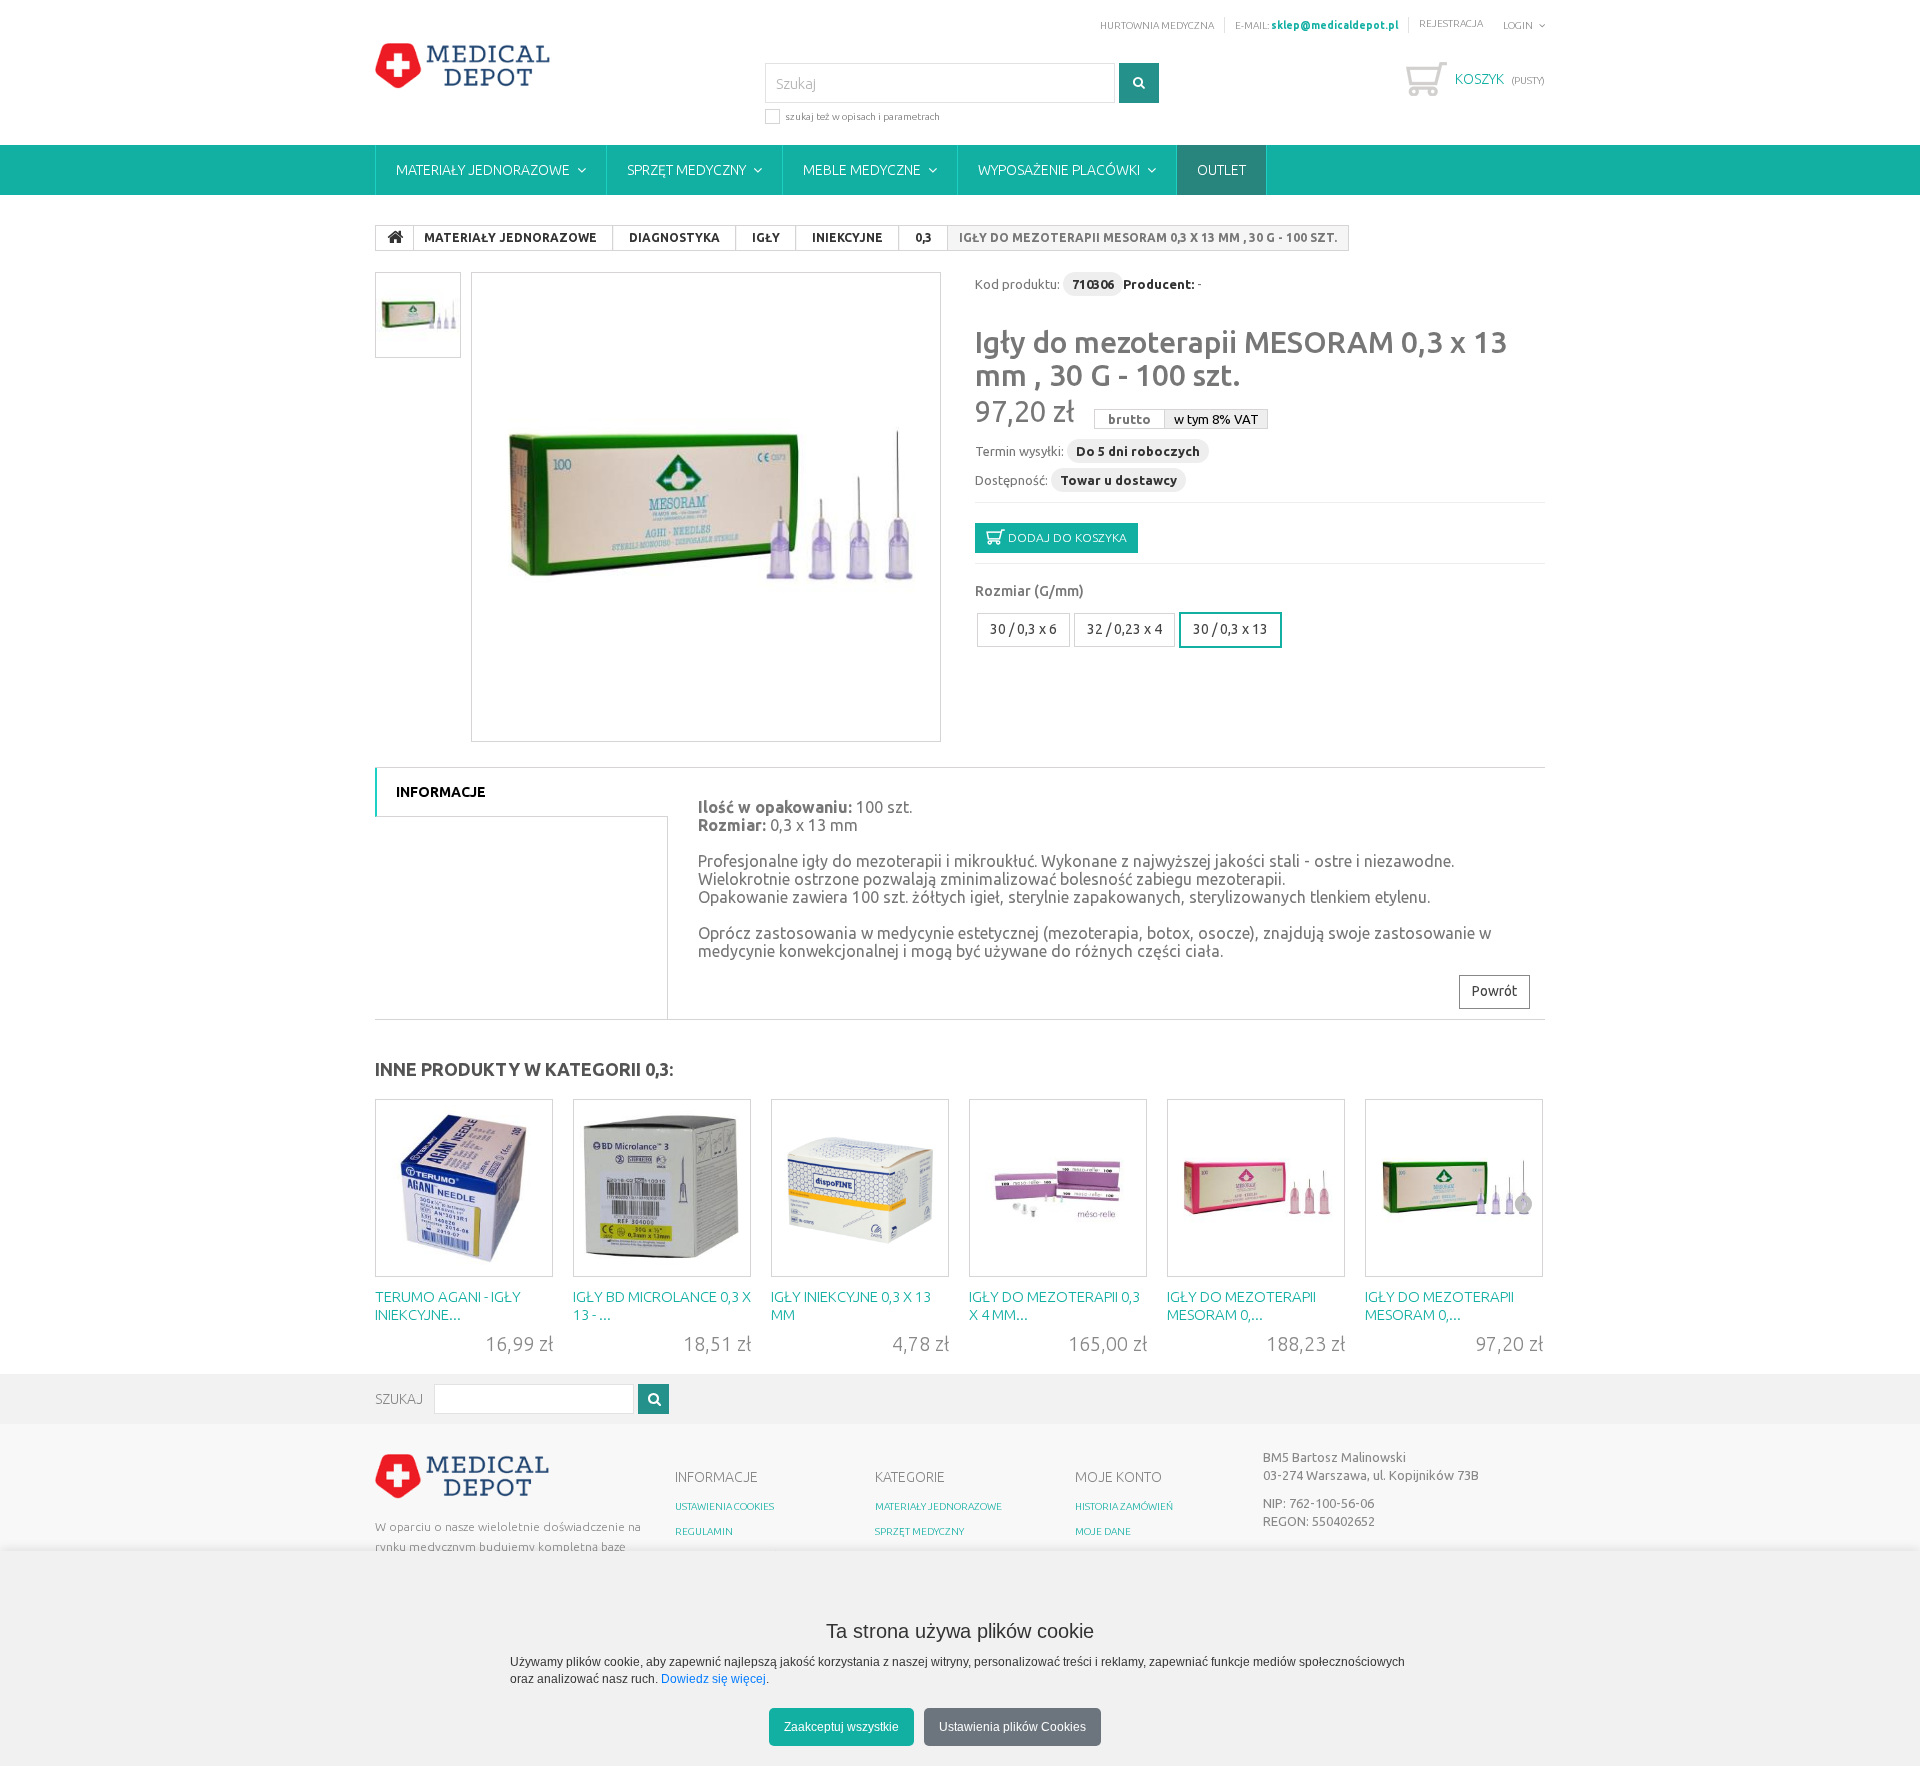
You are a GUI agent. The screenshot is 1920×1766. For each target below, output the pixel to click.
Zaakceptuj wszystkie (841, 1726)
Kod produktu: (1017, 284)
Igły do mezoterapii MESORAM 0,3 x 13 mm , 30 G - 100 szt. (1241, 358)
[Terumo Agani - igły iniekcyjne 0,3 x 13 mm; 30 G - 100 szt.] (464, 1188)
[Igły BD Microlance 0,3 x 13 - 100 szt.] (662, 1188)
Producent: (1158, 284)
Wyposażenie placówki (1059, 170)
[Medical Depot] (463, 66)
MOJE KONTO (1118, 1477)
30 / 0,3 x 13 (1230, 629)
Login (1518, 25)
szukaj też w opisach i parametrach (862, 116)
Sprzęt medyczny (686, 170)
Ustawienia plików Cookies (1012, 1726)
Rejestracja (1451, 23)
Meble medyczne (862, 170)
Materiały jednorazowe (483, 170)
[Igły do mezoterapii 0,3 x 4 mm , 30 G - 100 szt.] (1058, 1188)
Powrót (1494, 991)
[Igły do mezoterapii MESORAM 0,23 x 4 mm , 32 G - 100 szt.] (1256, 1188)
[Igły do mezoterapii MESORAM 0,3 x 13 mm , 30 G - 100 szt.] (706, 507)
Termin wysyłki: (1019, 451)
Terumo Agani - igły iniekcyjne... (448, 1305)
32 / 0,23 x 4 (1124, 629)
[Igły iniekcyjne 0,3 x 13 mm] (860, 1188)
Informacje (441, 792)
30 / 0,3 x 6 (1023, 629)
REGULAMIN (704, 1531)
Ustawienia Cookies (724, 1506)
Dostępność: (1011, 480)
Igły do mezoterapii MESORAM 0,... (1241, 1305)
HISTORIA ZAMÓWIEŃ (1124, 1506)
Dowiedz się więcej (713, 1678)
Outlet (1221, 170)
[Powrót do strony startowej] (395, 238)
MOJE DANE (1103, 1531)
